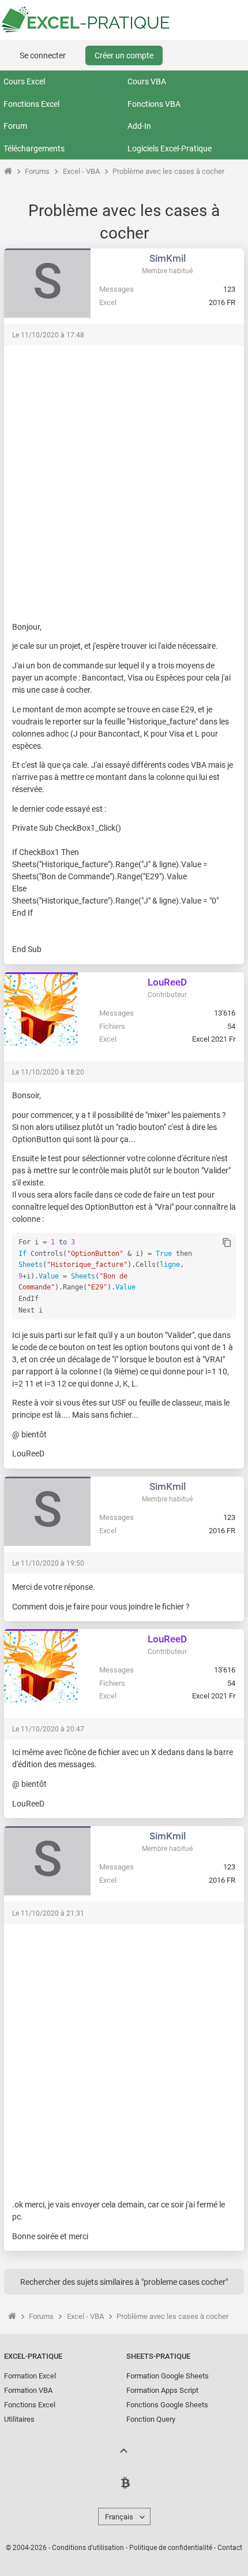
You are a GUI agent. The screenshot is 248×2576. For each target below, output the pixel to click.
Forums (37, 171)
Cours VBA (147, 81)
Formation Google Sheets (168, 2376)
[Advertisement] (124, 478)
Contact (230, 2548)
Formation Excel (30, 2376)
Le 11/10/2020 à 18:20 (48, 1072)
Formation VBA (28, 2390)
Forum (15, 126)
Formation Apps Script (162, 2390)
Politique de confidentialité (171, 2548)
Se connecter (43, 55)
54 (231, 1026)
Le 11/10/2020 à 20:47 (48, 1729)
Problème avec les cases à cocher (168, 171)
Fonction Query (151, 2419)
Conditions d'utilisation (88, 2548)
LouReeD (167, 982)
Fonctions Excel (31, 104)
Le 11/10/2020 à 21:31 (48, 1913)
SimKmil (168, 258)
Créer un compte (124, 55)
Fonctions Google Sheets (167, 2405)
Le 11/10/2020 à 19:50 (48, 1563)
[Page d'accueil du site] (8, 171)
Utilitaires (19, 2419)
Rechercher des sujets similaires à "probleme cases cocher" (124, 2282)
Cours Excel (24, 81)
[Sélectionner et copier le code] (227, 1243)
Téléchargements (34, 148)
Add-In (139, 126)
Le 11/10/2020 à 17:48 (48, 335)
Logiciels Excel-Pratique (170, 148)
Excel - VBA (81, 171)
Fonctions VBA (154, 104)
